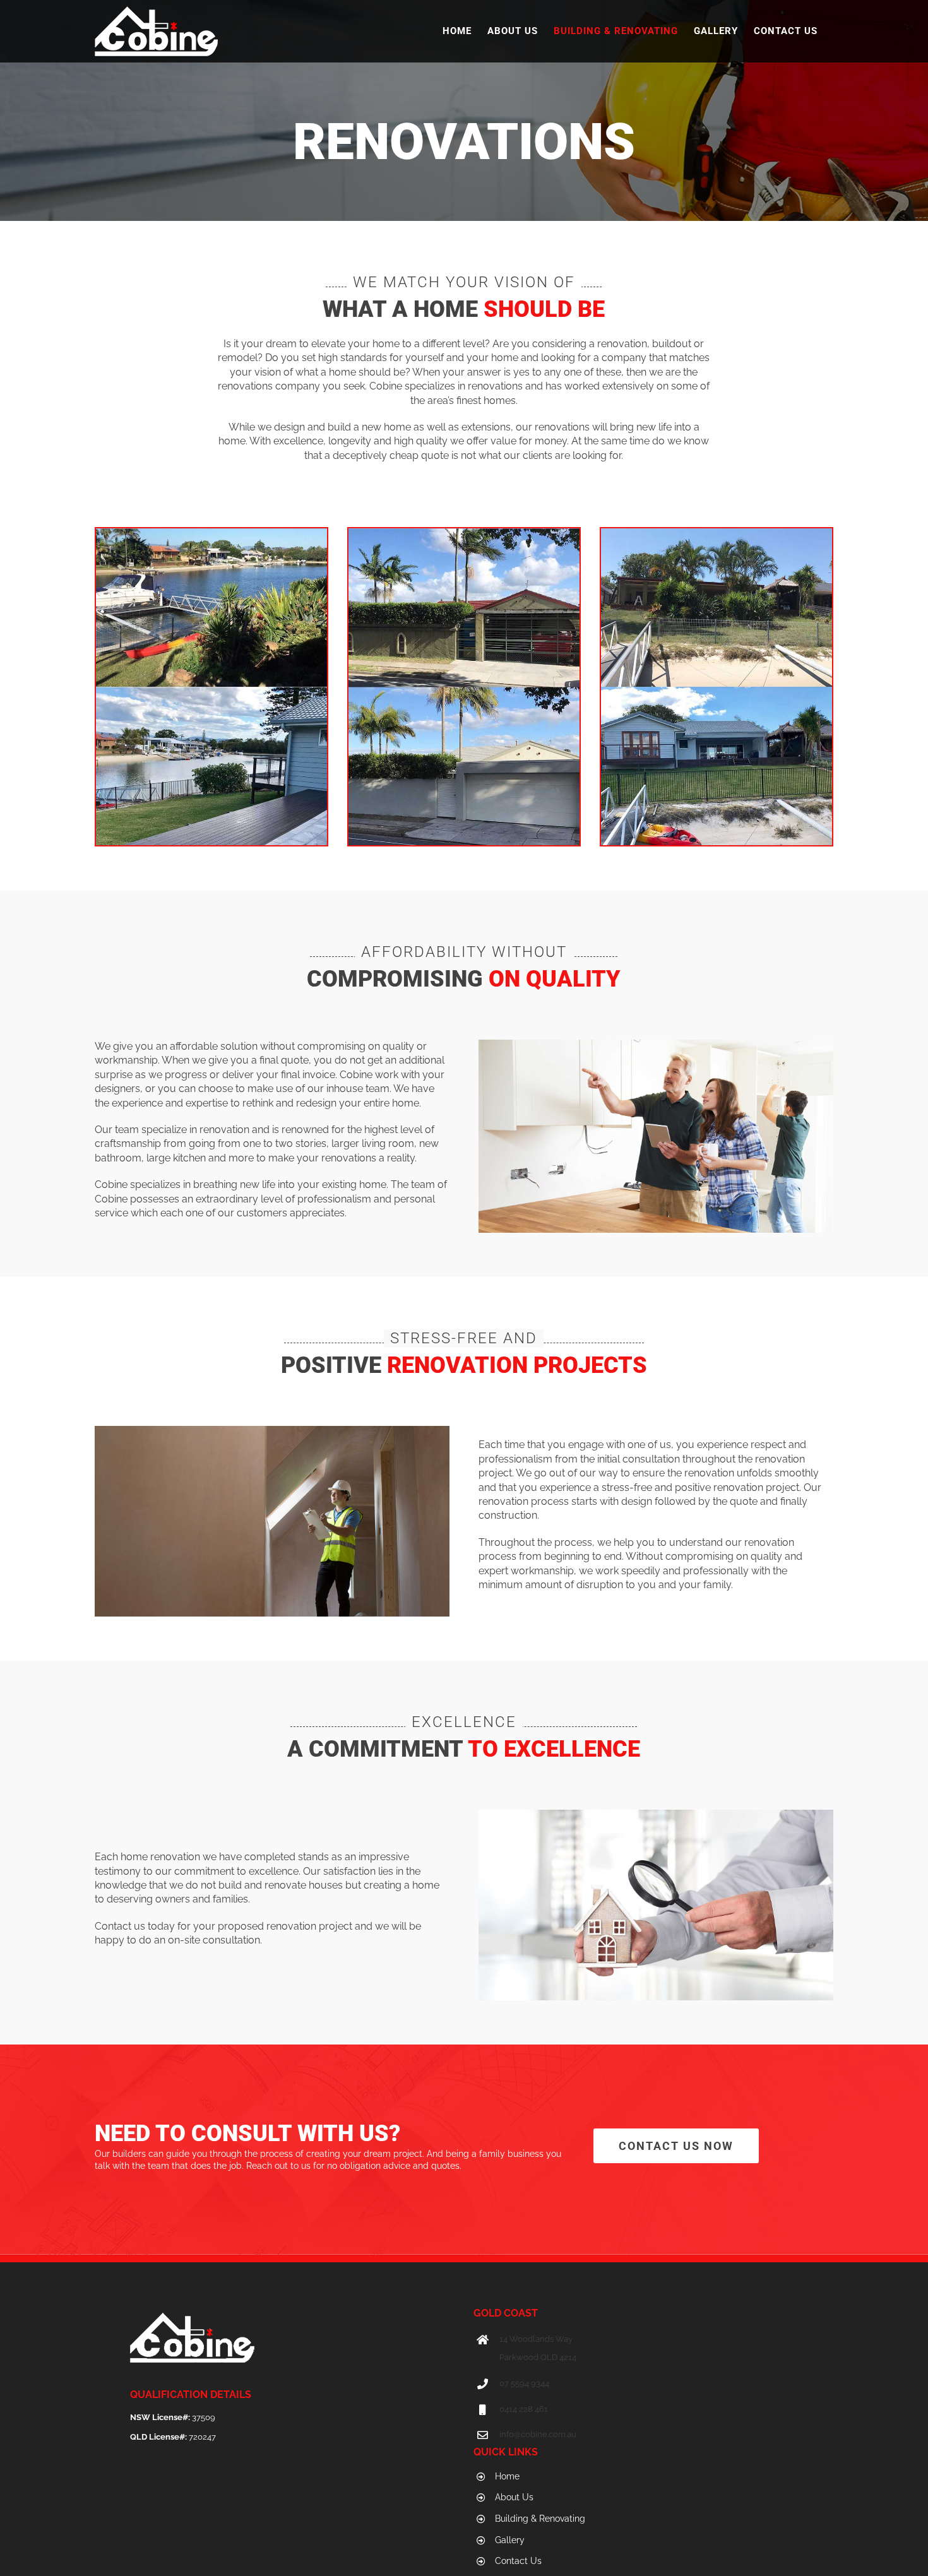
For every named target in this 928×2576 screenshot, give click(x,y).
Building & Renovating (540, 2519)
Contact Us (518, 2561)
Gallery (510, 2540)
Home (507, 2476)
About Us (514, 2497)
